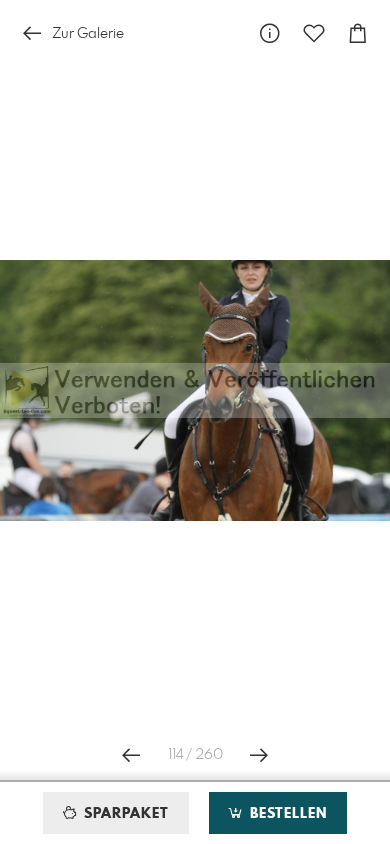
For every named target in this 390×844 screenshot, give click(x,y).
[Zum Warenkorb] (358, 33)
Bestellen (286, 814)
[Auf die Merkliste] (314, 33)
